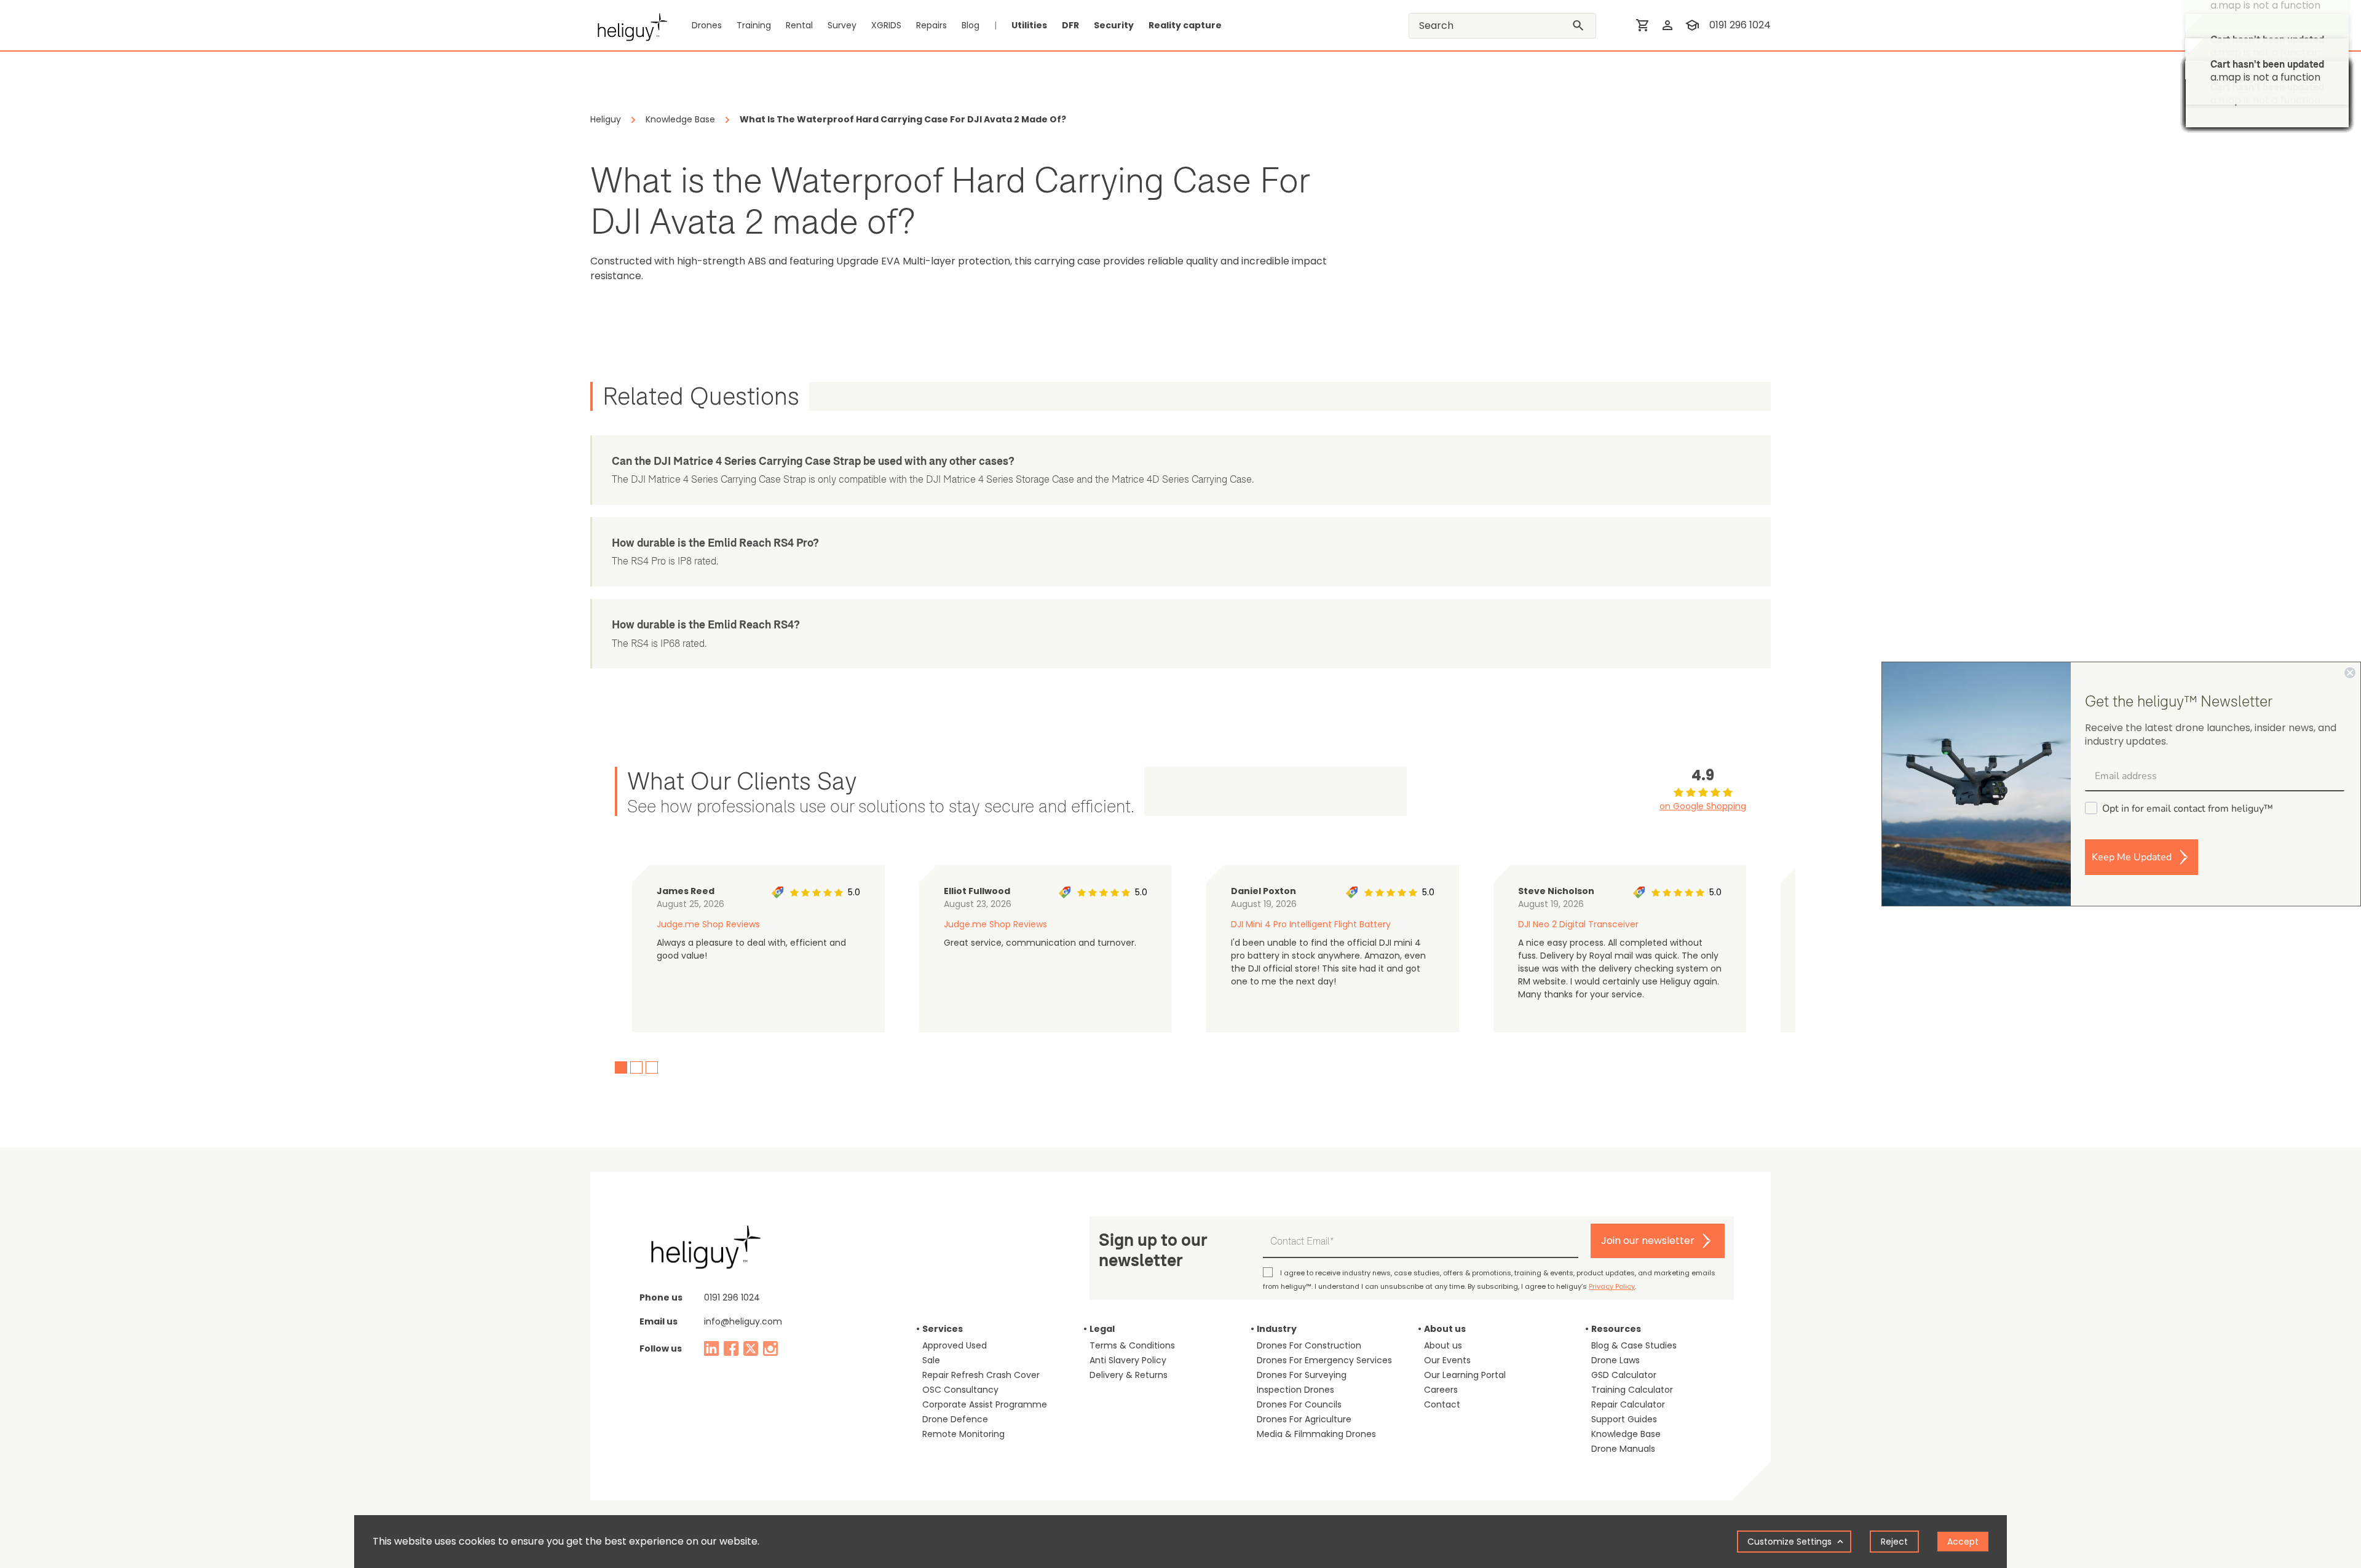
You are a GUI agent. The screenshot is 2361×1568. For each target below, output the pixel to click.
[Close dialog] (2350, 673)
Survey (842, 25)
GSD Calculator (1624, 1375)
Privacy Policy (1612, 1286)
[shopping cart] (1643, 25)
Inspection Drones (1295, 1390)
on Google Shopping (1703, 806)
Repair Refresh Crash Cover (981, 1375)
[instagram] (770, 1348)
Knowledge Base (1626, 1434)
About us (1443, 1345)
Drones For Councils (1299, 1404)
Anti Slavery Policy (1128, 1360)
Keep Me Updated (2132, 857)
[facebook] (731, 1348)
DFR (1070, 25)
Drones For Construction (1309, 1345)
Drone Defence (955, 1419)
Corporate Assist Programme (985, 1404)
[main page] (629, 25)
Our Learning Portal (1465, 1375)
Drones (707, 25)
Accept (1963, 1542)
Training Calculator (1632, 1390)
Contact (1442, 1404)
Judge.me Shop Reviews (708, 924)
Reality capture (1185, 25)
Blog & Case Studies (1634, 1345)
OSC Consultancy (960, 1390)
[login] (1667, 25)
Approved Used (955, 1345)
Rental (799, 25)
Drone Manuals (1623, 1449)
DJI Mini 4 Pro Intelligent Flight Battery (1311, 924)
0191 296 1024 (1740, 25)
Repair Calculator (1628, 1404)
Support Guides (1624, 1419)
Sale (931, 1360)
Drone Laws (1616, 1360)
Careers (1441, 1390)
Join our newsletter (1648, 1241)
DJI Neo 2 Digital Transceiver (1578, 924)
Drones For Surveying (1302, 1375)
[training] (1692, 25)
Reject (1894, 1542)
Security (1114, 25)
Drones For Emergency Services (1324, 1360)
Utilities (1029, 25)
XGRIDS (886, 25)
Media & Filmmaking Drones (1316, 1434)
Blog (971, 25)
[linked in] (711, 1348)
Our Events (1447, 1360)
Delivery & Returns (1129, 1375)
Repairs (931, 25)
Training (754, 25)
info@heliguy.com (743, 1321)
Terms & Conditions (1132, 1345)
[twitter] (751, 1348)
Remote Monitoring (963, 1434)
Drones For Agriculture (1304, 1419)
